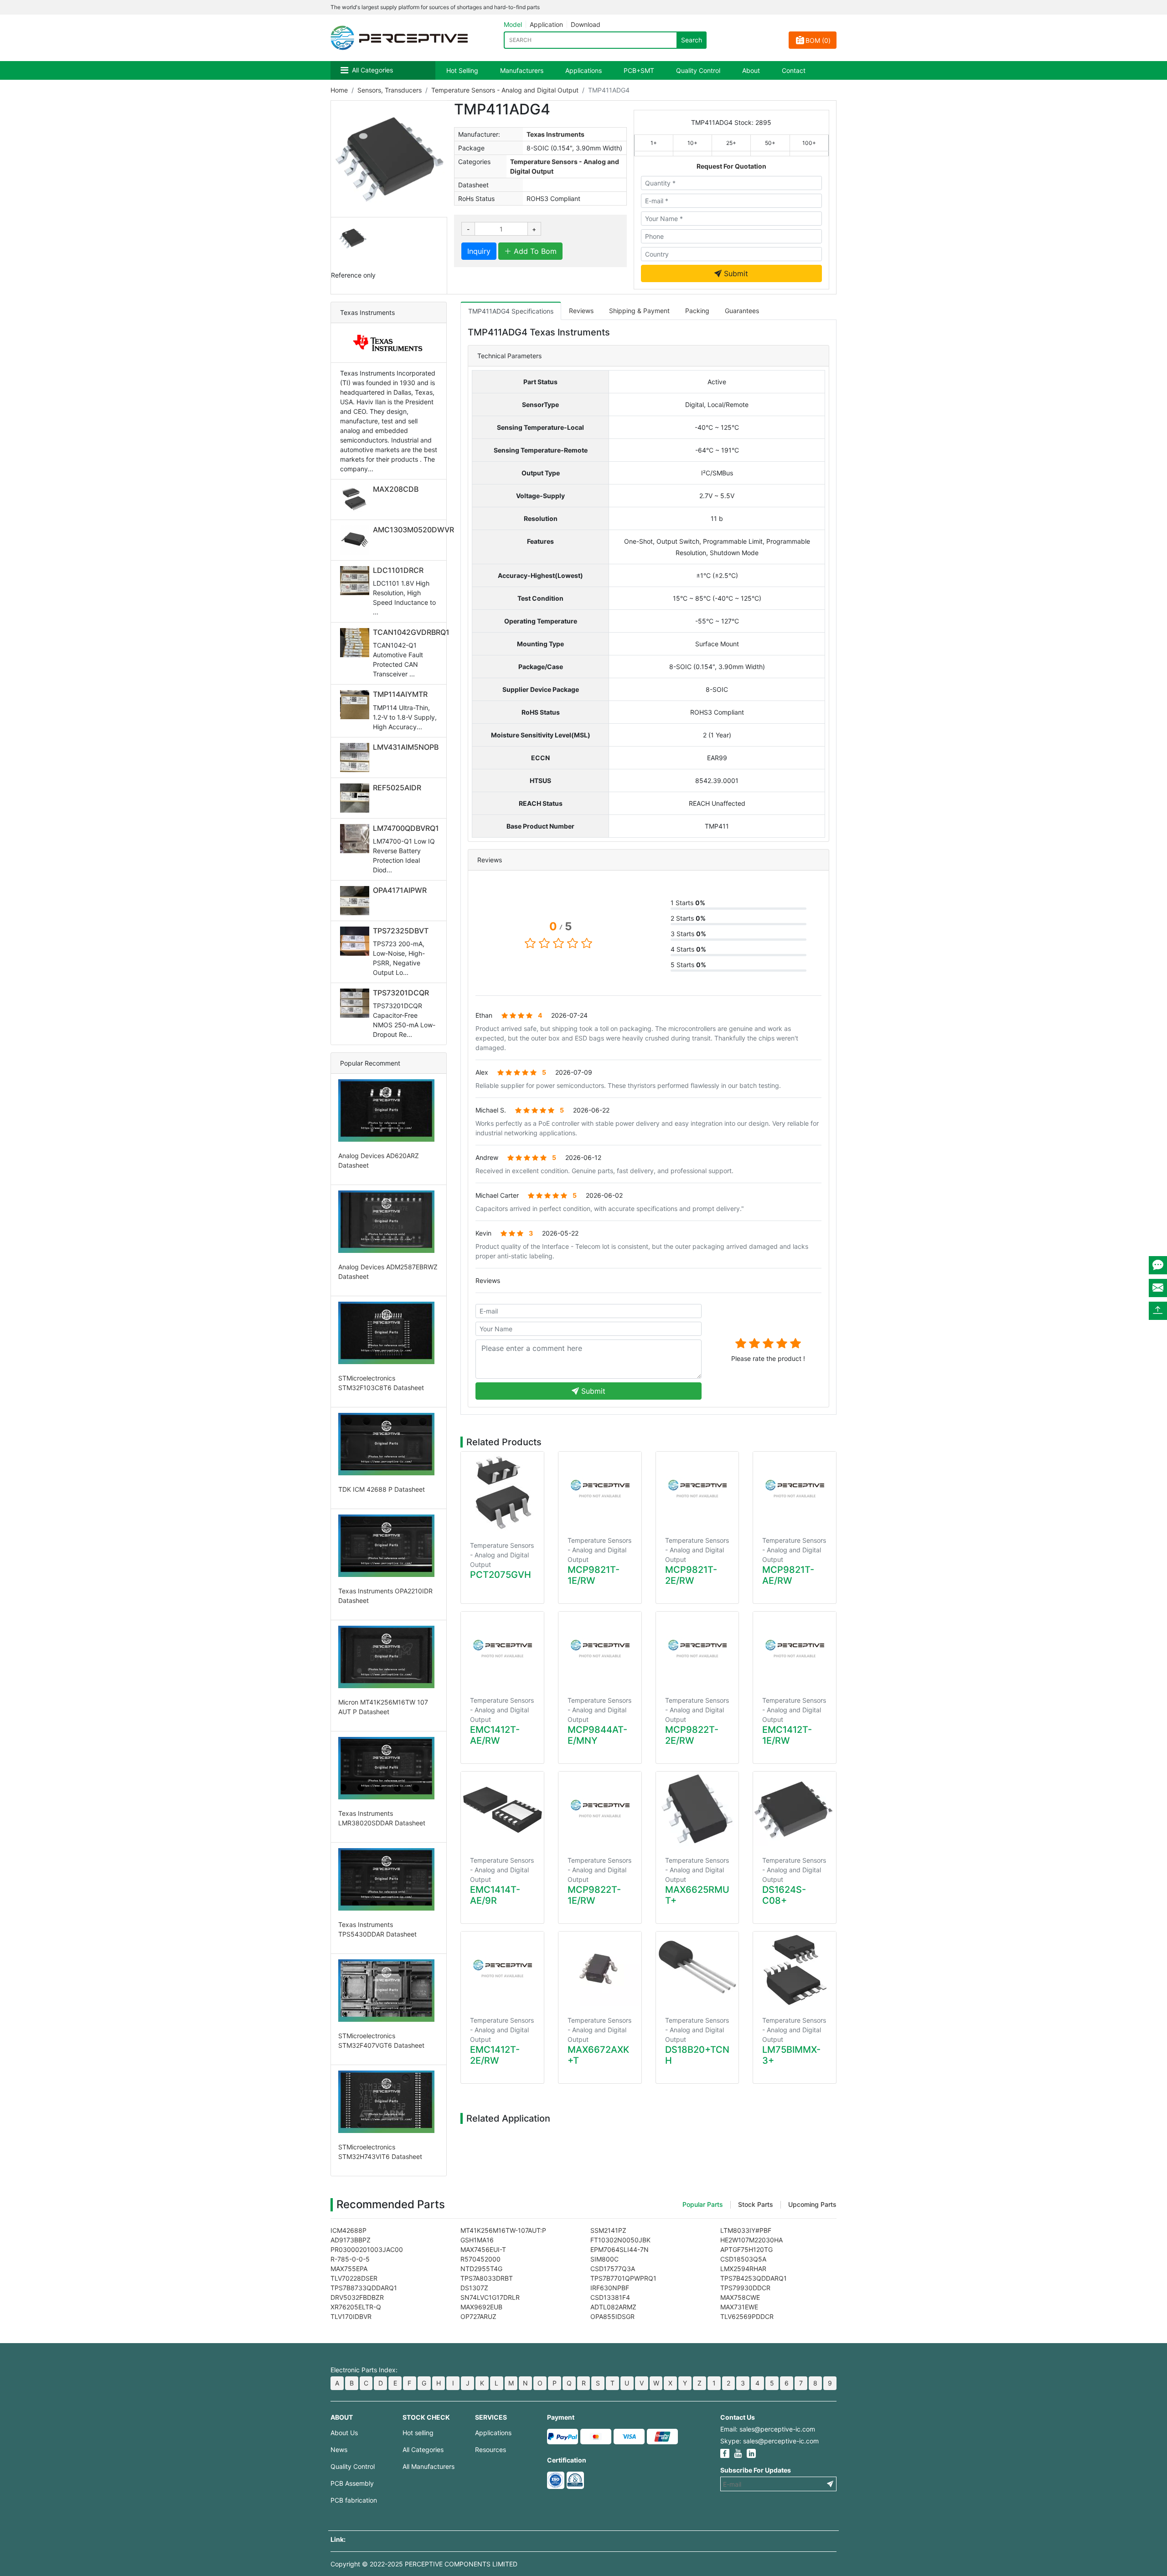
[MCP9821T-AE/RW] (795, 1489)
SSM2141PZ (608, 2230)
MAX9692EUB (481, 2307)
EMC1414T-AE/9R (495, 1895)
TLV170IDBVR (351, 2316)
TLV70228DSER (354, 2278)
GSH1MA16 (477, 2240)
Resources (491, 2450)
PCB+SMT (639, 70)
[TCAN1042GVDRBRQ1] (356, 643)
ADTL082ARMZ (613, 2307)
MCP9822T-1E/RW (594, 1895)
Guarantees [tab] (742, 311)
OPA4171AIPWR (400, 890)
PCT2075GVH (501, 1575)
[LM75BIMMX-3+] (795, 1969)
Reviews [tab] (581, 311)
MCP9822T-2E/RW (692, 1735)
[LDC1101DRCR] (356, 581)
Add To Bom (534, 251)
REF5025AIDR (397, 788)
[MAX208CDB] (356, 500)
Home (339, 90)
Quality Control (698, 70)
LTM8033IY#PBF (746, 2230)
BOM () (818, 40)
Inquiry (479, 251)
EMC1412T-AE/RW (495, 1735)
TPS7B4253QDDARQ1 (754, 2278)
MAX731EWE (739, 2307)
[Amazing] (795, 1343)
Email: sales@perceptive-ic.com (768, 2429)
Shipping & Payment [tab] (639, 311)
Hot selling (418, 2433)
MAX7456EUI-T (483, 2249)
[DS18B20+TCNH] (697, 1969)
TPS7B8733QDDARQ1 (364, 2288)
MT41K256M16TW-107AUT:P (503, 2230)
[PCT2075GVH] (502, 1492)
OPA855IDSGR (612, 2316)
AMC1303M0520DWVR (413, 530)
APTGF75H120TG (746, 2249)
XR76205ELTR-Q (356, 2307)
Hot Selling (462, 70)
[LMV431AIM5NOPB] (356, 757)
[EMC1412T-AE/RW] (502, 1649)
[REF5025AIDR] (356, 798)
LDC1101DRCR (398, 570)
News (339, 2450)
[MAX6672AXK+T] (600, 1969)
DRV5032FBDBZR (357, 2297)
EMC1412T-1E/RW (787, 1735)
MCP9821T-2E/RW (691, 1575)
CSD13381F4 (610, 2297)
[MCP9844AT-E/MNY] (600, 1649)
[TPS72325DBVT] (356, 941)
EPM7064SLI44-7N (620, 2249)
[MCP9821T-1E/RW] (600, 1489)
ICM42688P (349, 2230)
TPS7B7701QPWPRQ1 (623, 2278)
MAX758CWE (740, 2297)
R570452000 (480, 2259)
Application (546, 24)
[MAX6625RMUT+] (697, 1809)
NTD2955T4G (481, 2269)
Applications (583, 70)
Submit (735, 273)
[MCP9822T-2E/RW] (697, 1649)
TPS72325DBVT (401, 931)
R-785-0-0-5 (350, 2259)
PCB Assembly (352, 2483)
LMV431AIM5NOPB (406, 747)
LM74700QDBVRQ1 (406, 828)
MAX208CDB (396, 489)
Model (513, 24)
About (751, 70)
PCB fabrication (354, 2500)
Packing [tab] (697, 311)
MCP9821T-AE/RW (788, 1575)
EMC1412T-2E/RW (495, 2055)
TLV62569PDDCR (747, 2316)
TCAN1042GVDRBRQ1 (411, 632)
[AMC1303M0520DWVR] (356, 540)
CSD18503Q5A (743, 2259)
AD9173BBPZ (351, 2240)
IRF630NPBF (610, 2288)
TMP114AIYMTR (400, 694)
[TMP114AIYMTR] (356, 705)
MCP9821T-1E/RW (594, 1575)
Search (692, 40)
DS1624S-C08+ (784, 1895)
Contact (794, 70)
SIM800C (604, 2259)
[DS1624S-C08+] (795, 1809)
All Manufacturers (429, 2466)
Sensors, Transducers (390, 90)
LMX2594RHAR (743, 2269)
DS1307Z (474, 2288)
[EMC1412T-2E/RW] (502, 1969)
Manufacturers (522, 70)
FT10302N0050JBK (620, 2240)
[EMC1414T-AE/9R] (502, 1809)
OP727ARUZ (478, 2316)
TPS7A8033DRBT (487, 2278)
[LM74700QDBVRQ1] (356, 839)
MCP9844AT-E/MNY (597, 1735)
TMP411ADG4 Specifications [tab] (511, 311)
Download (586, 24)
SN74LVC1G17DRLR (490, 2297)
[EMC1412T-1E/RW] (795, 1649)
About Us (344, 2433)
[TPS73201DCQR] (356, 1003)
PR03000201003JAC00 (367, 2249)
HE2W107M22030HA (751, 2240)
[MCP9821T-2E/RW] (697, 1489)
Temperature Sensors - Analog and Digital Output (505, 90)
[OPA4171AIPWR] (356, 901)
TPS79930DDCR (745, 2288)
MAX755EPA (349, 2269)
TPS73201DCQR (401, 993)
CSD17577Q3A (613, 2269)
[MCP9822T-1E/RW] (600, 1809)
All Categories (372, 70)
